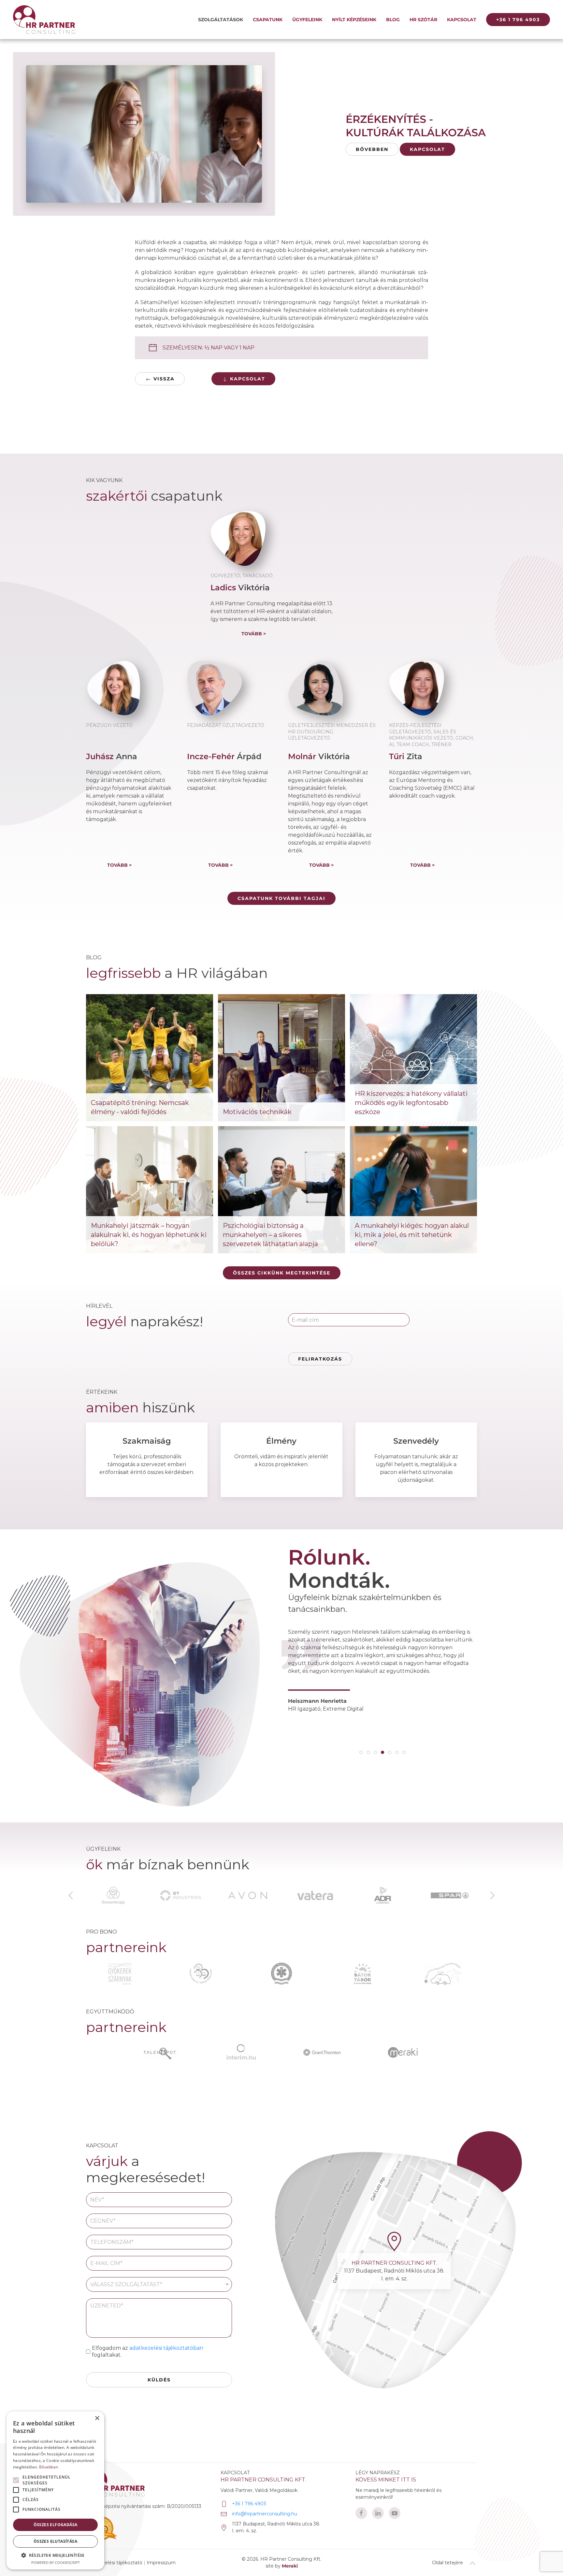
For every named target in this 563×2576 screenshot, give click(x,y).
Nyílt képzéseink (354, 20)
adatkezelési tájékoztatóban (166, 2348)
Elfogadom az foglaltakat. (148, 2351)
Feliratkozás (320, 1359)
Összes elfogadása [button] (56, 2525)
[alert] (55, 2490)
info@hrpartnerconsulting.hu (265, 2514)
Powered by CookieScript (56, 2562)
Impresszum (161, 2563)
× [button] (97, 2418)
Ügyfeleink (307, 20)
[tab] (361, 1752)
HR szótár (423, 20)
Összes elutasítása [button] (55, 2541)
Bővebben (49, 2467)
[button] (71, 1895)
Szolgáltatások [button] (221, 20)
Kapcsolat (462, 20)
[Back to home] (44, 20)
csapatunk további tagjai (281, 898)
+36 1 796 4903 (518, 20)
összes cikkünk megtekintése (282, 1273)
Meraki (290, 2566)
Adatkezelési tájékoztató (115, 2563)
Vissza (163, 379)
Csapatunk (268, 20)
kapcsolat (427, 149)
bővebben (372, 149)
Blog (393, 20)
